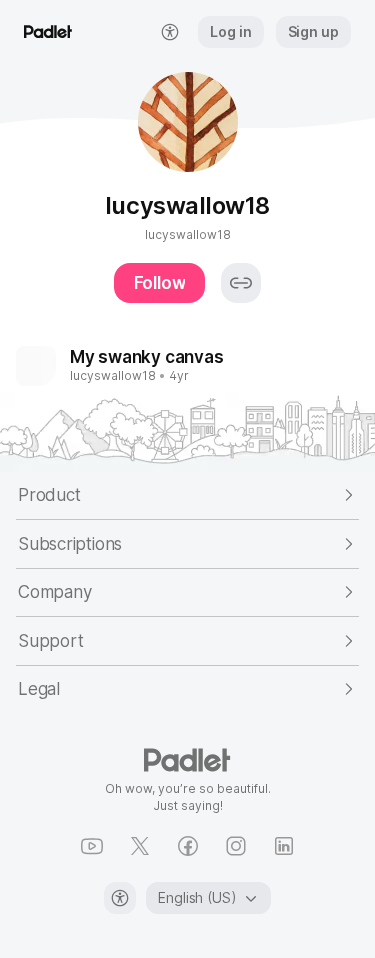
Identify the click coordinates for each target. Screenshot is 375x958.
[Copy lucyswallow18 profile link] (241, 283)
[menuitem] (170, 32)
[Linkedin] (284, 846)
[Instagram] (236, 846)
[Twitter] (140, 846)
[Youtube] (92, 846)
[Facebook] (188, 846)
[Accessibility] (120, 898)
